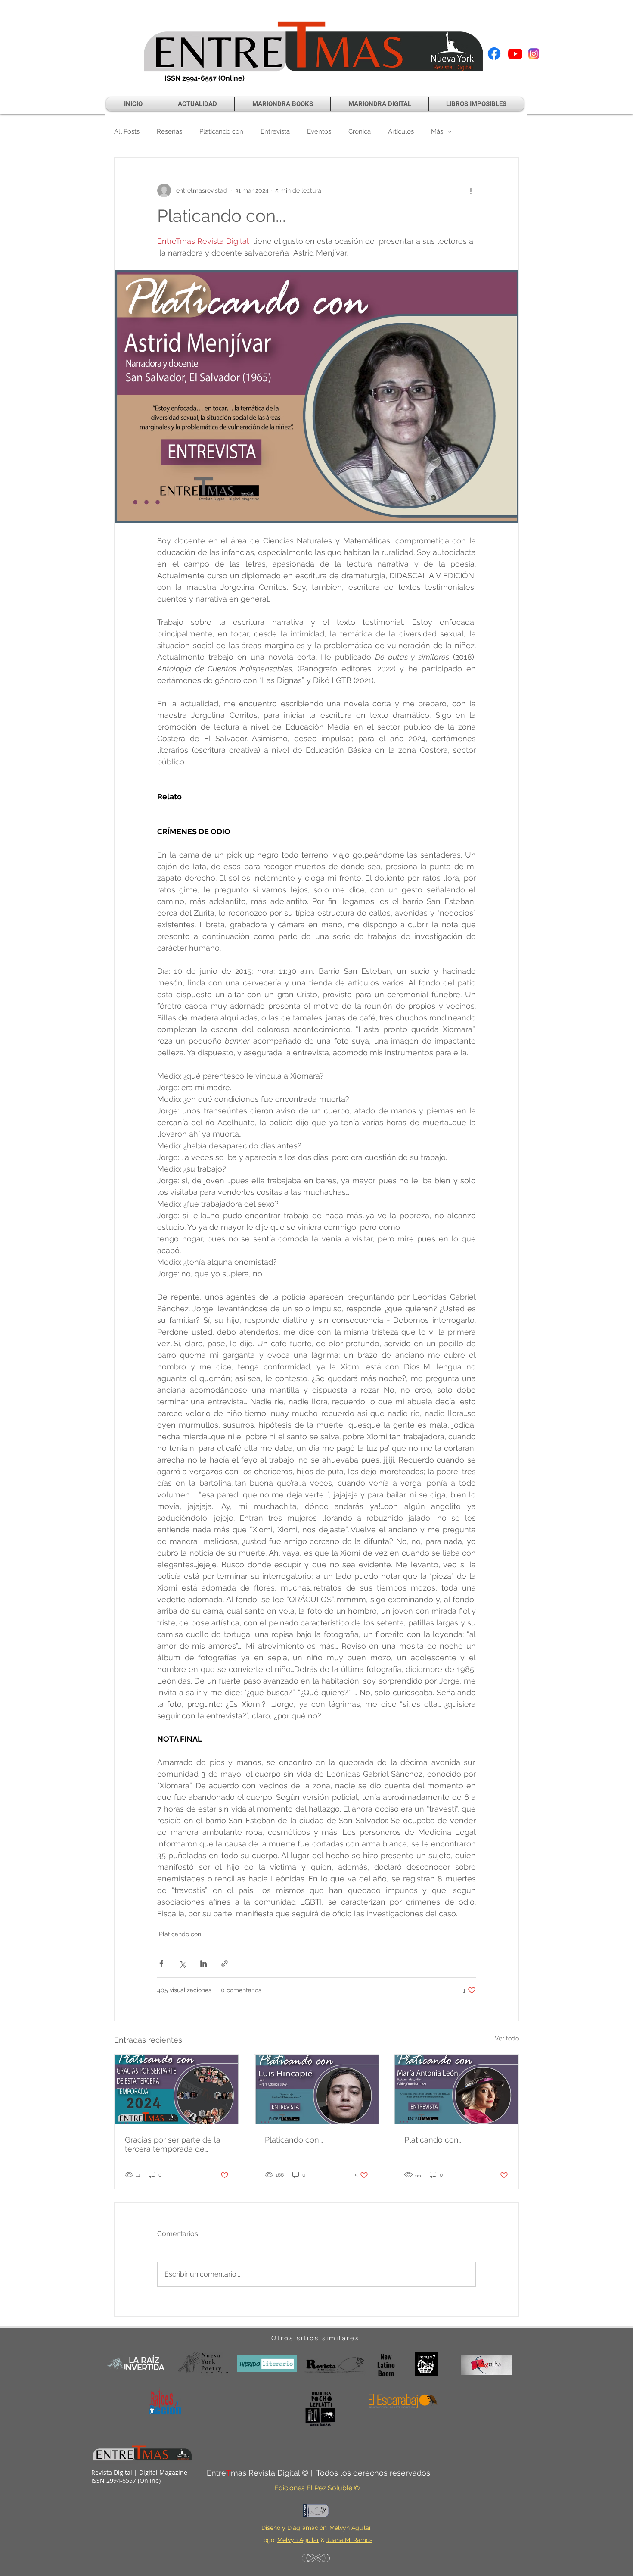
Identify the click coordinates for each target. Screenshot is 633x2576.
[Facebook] (494, 54)
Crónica (360, 131)
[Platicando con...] (317, 2089)
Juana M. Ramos (349, 2540)
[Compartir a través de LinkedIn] (203, 1963)
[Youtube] (515, 54)
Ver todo (507, 2038)
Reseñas (169, 131)
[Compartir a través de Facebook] (161, 1963)
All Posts (127, 131)
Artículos (401, 131)
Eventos (319, 131)
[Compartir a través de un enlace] (225, 1963)
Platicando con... (294, 2140)
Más (437, 131)
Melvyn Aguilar (298, 2540)
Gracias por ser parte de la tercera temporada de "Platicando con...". (173, 2144)
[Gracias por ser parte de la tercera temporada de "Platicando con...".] (177, 2089)
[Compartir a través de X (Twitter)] (182, 1963)
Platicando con (221, 131)
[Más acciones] (471, 190)
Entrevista (275, 131)
